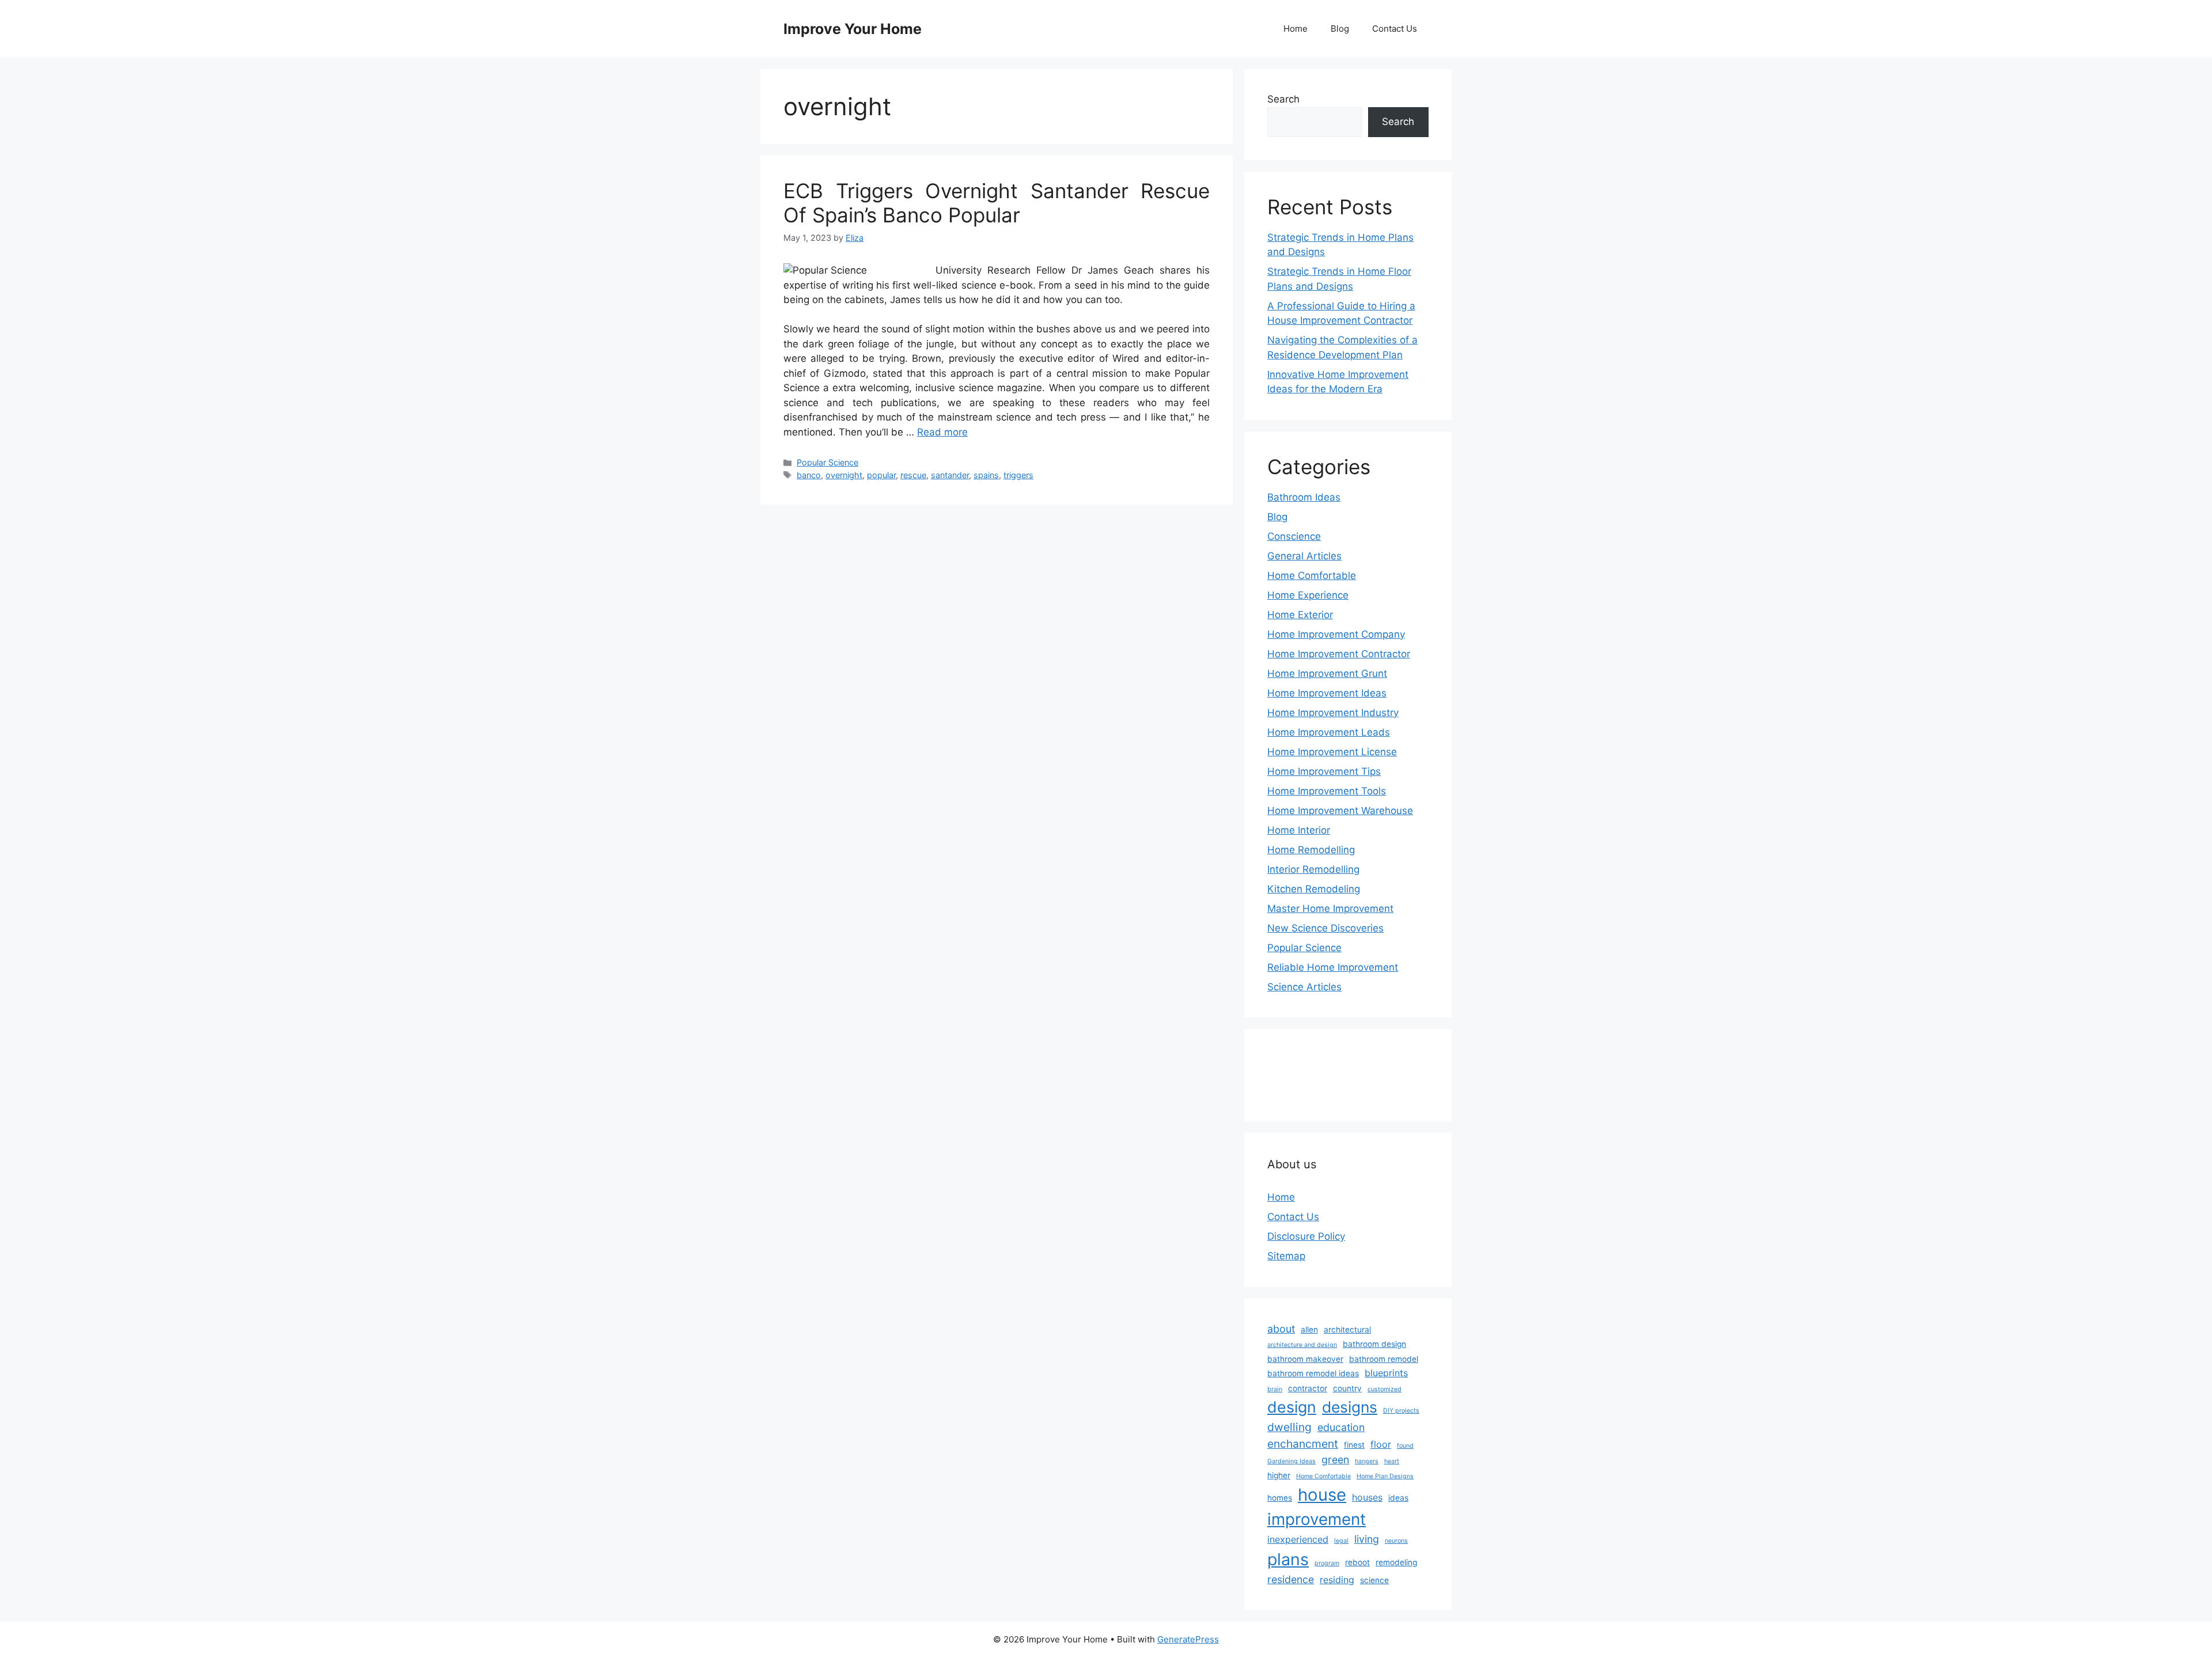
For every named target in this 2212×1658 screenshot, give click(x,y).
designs (1350, 1407)
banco (809, 475)
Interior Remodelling (1313, 869)
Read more (942, 432)
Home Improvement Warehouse (1340, 811)
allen (1309, 1330)
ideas (1398, 1498)
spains (986, 475)
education (1341, 1427)
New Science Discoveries (1325, 928)
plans (1288, 1559)
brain (1275, 1389)
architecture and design (1302, 1345)
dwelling (1289, 1427)
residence (1291, 1579)
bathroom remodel (1384, 1359)
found (1405, 1446)
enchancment (1303, 1444)
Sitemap (1286, 1256)
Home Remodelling (1311, 850)
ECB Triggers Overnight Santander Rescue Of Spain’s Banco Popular (997, 203)
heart (1392, 1461)
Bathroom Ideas (1304, 497)
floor (1381, 1444)
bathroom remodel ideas (1313, 1373)
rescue (913, 475)
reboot (1357, 1562)
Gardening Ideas (1291, 1461)
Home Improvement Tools (1327, 791)
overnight (844, 475)
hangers (1367, 1461)
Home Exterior (1300, 615)
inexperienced (1298, 1539)
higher (1279, 1475)
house (1322, 1495)
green (1335, 1460)
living (1367, 1539)
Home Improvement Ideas (1327, 693)
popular (881, 475)
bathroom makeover (1305, 1359)
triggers (1018, 475)
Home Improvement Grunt (1327, 673)
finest (1354, 1445)
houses (1367, 1497)
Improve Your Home (853, 29)
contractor (1308, 1388)
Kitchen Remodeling (1314, 889)
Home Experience (1308, 595)
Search (1283, 99)
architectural (1347, 1330)
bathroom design (1374, 1344)
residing (1337, 1580)
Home (1296, 29)
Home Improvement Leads (1329, 732)
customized (1385, 1389)
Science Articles (1304, 987)
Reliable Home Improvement (1333, 967)
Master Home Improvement (1330, 909)
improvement (1317, 1519)
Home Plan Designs (1385, 1476)
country (1347, 1388)
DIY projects (1401, 1411)
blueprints (1386, 1373)
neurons (1396, 1541)
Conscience (1294, 536)
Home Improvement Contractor (1339, 654)
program (1327, 1563)
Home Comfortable (1312, 576)
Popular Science (827, 462)
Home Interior (1299, 830)
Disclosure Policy (1306, 1236)
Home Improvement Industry (1333, 713)
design (1292, 1407)
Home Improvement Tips (1324, 771)
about (1281, 1329)
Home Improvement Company (1336, 634)
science (1374, 1580)
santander (950, 475)
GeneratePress (1188, 1639)
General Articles (1304, 556)
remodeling (1396, 1562)
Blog (1340, 29)
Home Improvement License (1332, 752)
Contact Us (1395, 29)
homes (1280, 1498)
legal (1341, 1541)
